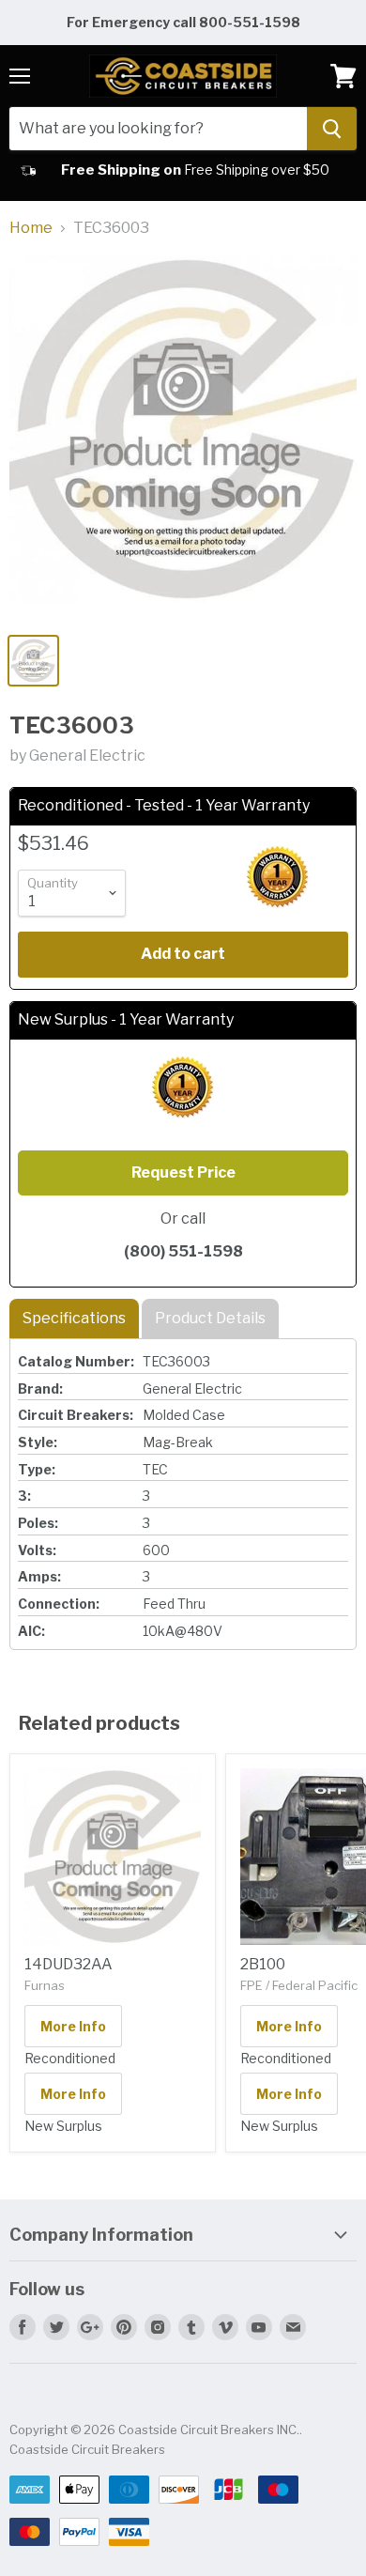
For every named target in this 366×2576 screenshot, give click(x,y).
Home (31, 228)
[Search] (332, 129)
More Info (73, 2026)
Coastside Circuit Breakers (87, 2449)
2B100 (263, 1964)
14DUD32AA (69, 1964)
